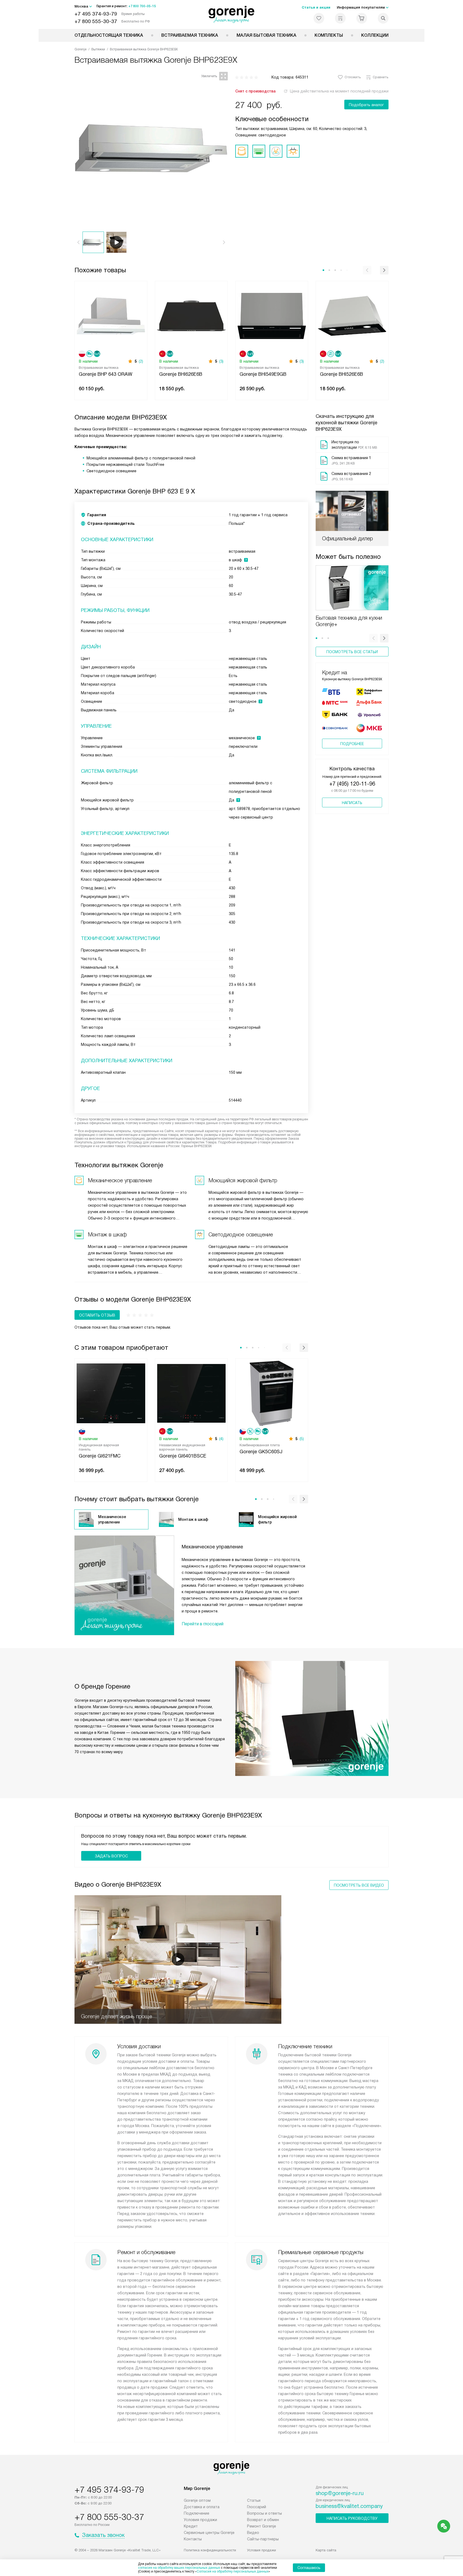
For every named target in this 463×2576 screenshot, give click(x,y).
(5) (302, 1439)
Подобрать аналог (366, 105)
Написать (352, 803)
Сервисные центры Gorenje (209, 2533)
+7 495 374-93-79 (96, 14)
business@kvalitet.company (349, 2506)
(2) (141, 361)
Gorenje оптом (197, 2500)
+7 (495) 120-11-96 (352, 784)
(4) (221, 1439)
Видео (253, 2533)
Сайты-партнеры (263, 2539)
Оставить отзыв (97, 1315)
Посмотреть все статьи (352, 652)
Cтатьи (254, 2500)
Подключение (197, 2513)
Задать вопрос (111, 1856)
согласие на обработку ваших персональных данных (179, 2568)
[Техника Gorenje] (232, 14)
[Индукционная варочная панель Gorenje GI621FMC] (111, 1393)
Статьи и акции (316, 7)
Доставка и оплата (202, 2507)
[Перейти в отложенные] (319, 18)
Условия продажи (200, 2520)
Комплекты (329, 35)
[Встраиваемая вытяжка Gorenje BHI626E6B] (191, 315)
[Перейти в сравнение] (340, 18)
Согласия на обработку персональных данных (233, 2571)
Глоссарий (257, 2507)
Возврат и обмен (263, 2520)
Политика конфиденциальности (210, 2550)
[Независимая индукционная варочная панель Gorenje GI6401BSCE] (191, 1393)
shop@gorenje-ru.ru (340, 2493)
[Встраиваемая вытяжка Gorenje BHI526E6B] (352, 315)
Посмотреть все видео (359, 1885)
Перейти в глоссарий (203, 1624)
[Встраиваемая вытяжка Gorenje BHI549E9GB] (272, 315)
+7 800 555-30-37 (96, 21)
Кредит (191, 2526)
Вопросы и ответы (264, 2513)
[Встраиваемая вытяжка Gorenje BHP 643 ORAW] (111, 315)
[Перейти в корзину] (362, 18)
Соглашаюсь (309, 2568)
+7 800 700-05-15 (142, 6)
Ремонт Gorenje (262, 2526)
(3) (221, 361)
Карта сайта (326, 2550)
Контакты (193, 2539)
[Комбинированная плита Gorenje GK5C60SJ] (272, 1393)
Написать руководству (352, 2518)
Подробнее (352, 744)
